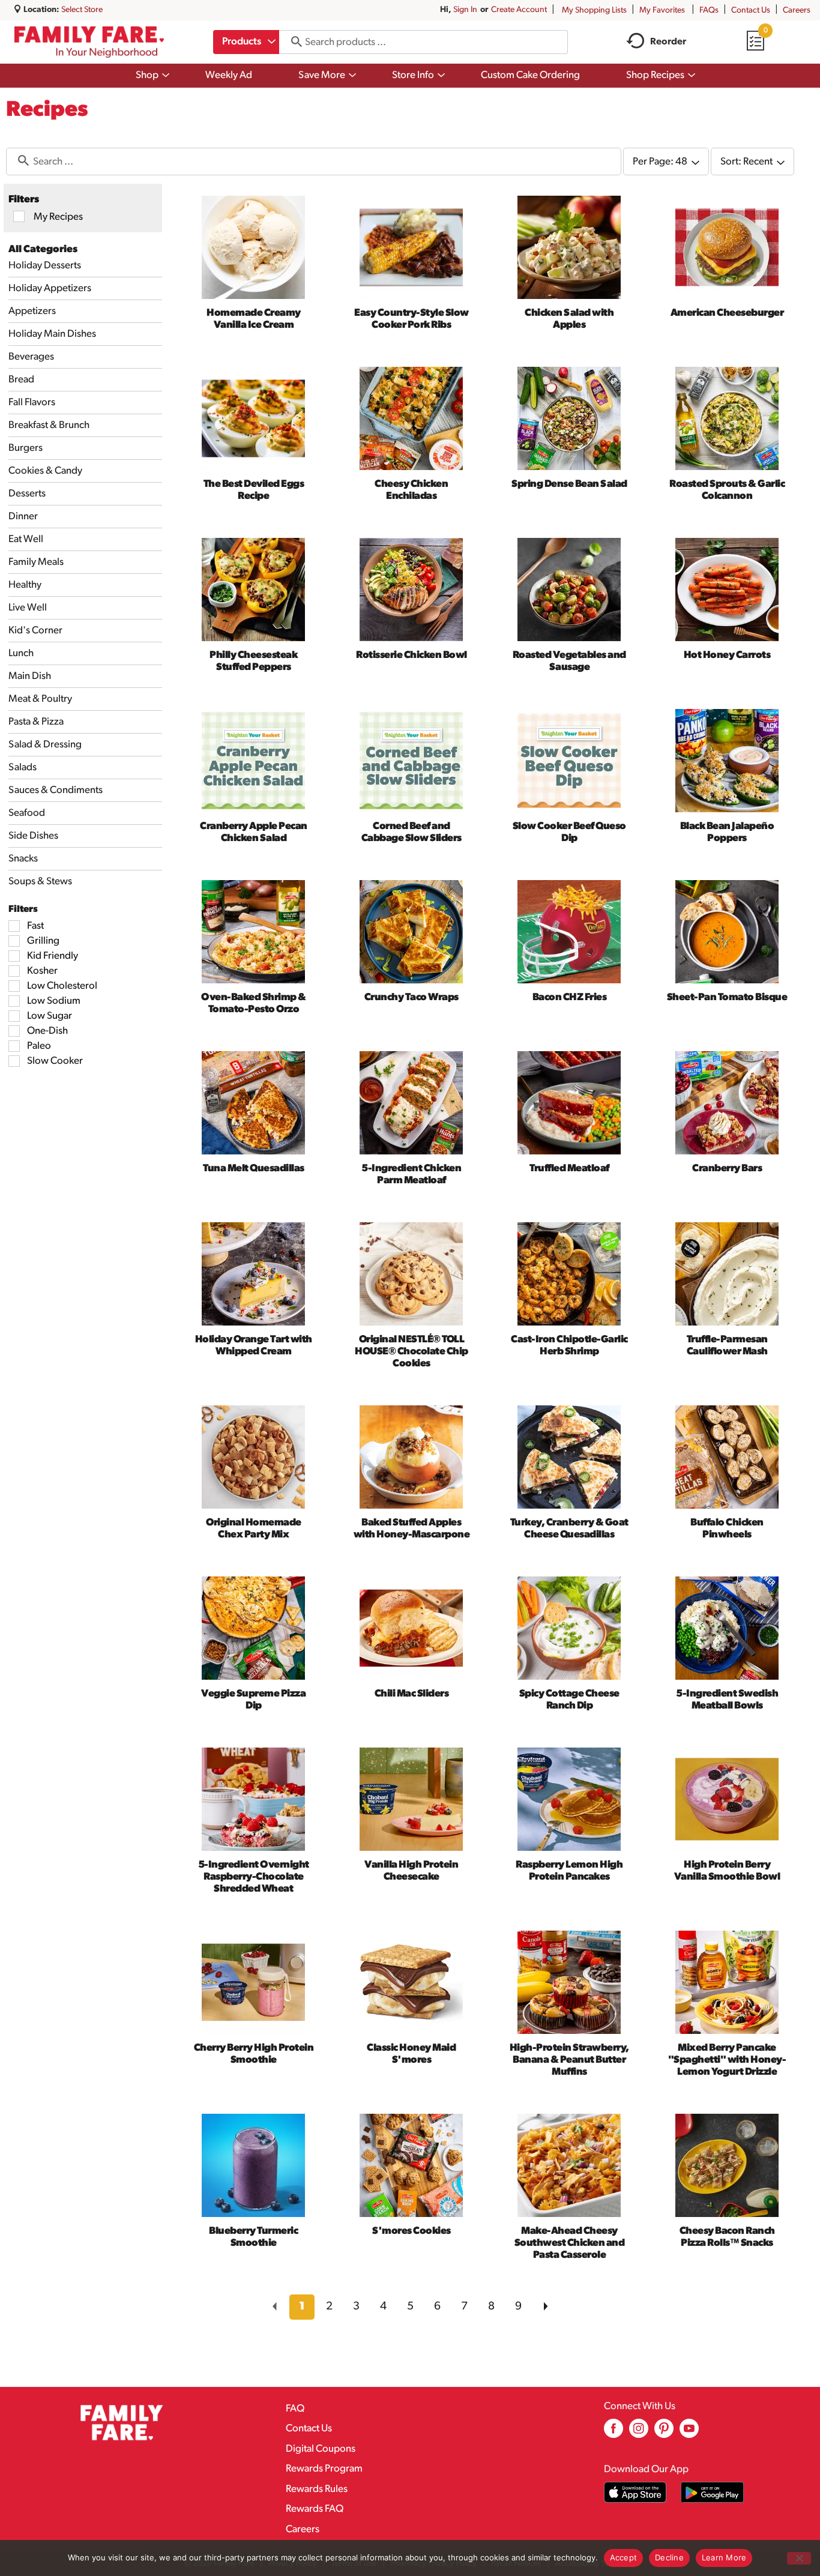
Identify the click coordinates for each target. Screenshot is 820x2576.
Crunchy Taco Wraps (412, 997)
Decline (669, 2557)
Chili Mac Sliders (412, 1694)
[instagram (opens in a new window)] (639, 2433)
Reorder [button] (668, 42)
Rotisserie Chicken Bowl (412, 655)
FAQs (709, 11)
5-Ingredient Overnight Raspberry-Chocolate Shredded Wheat (254, 1877)
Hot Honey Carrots (727, 655)
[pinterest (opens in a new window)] (664, 2433)
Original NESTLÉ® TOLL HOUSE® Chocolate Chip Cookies (412, 1352)
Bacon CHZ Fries (570, 997)
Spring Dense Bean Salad (569, 484)
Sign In (465, 10)
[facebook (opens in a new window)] (613, 2433)
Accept (624, 2557)
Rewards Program (324, 2469)
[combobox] (246, 42)
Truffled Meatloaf (569, 1169)
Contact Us (751, 11)
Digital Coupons (321, 2449)
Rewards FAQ (315, 2509)
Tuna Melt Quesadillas (254, 1169)
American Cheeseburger (727, 313)
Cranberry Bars (727, 1169)
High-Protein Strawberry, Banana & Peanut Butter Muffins (569, 2060)
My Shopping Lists (594, 11)
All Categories (43, 249)
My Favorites (662, 11)
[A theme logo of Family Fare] (89, 42)
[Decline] (799, 2558)
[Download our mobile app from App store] (635, 2492)
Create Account (519, 10)
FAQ (295, 2409)
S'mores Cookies (412, 2231)
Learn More (724, 2557)
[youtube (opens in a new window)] (689, 2433)
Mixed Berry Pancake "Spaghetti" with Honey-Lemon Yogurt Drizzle (727, 2060)
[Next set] (545, 2307)
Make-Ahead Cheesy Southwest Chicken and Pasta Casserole (570, 2243)
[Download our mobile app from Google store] (712, 2492)
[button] (302, 2307)
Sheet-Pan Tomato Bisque (727, 997)
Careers (797, 11)
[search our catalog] (292, 42)
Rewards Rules (317, 2489)
